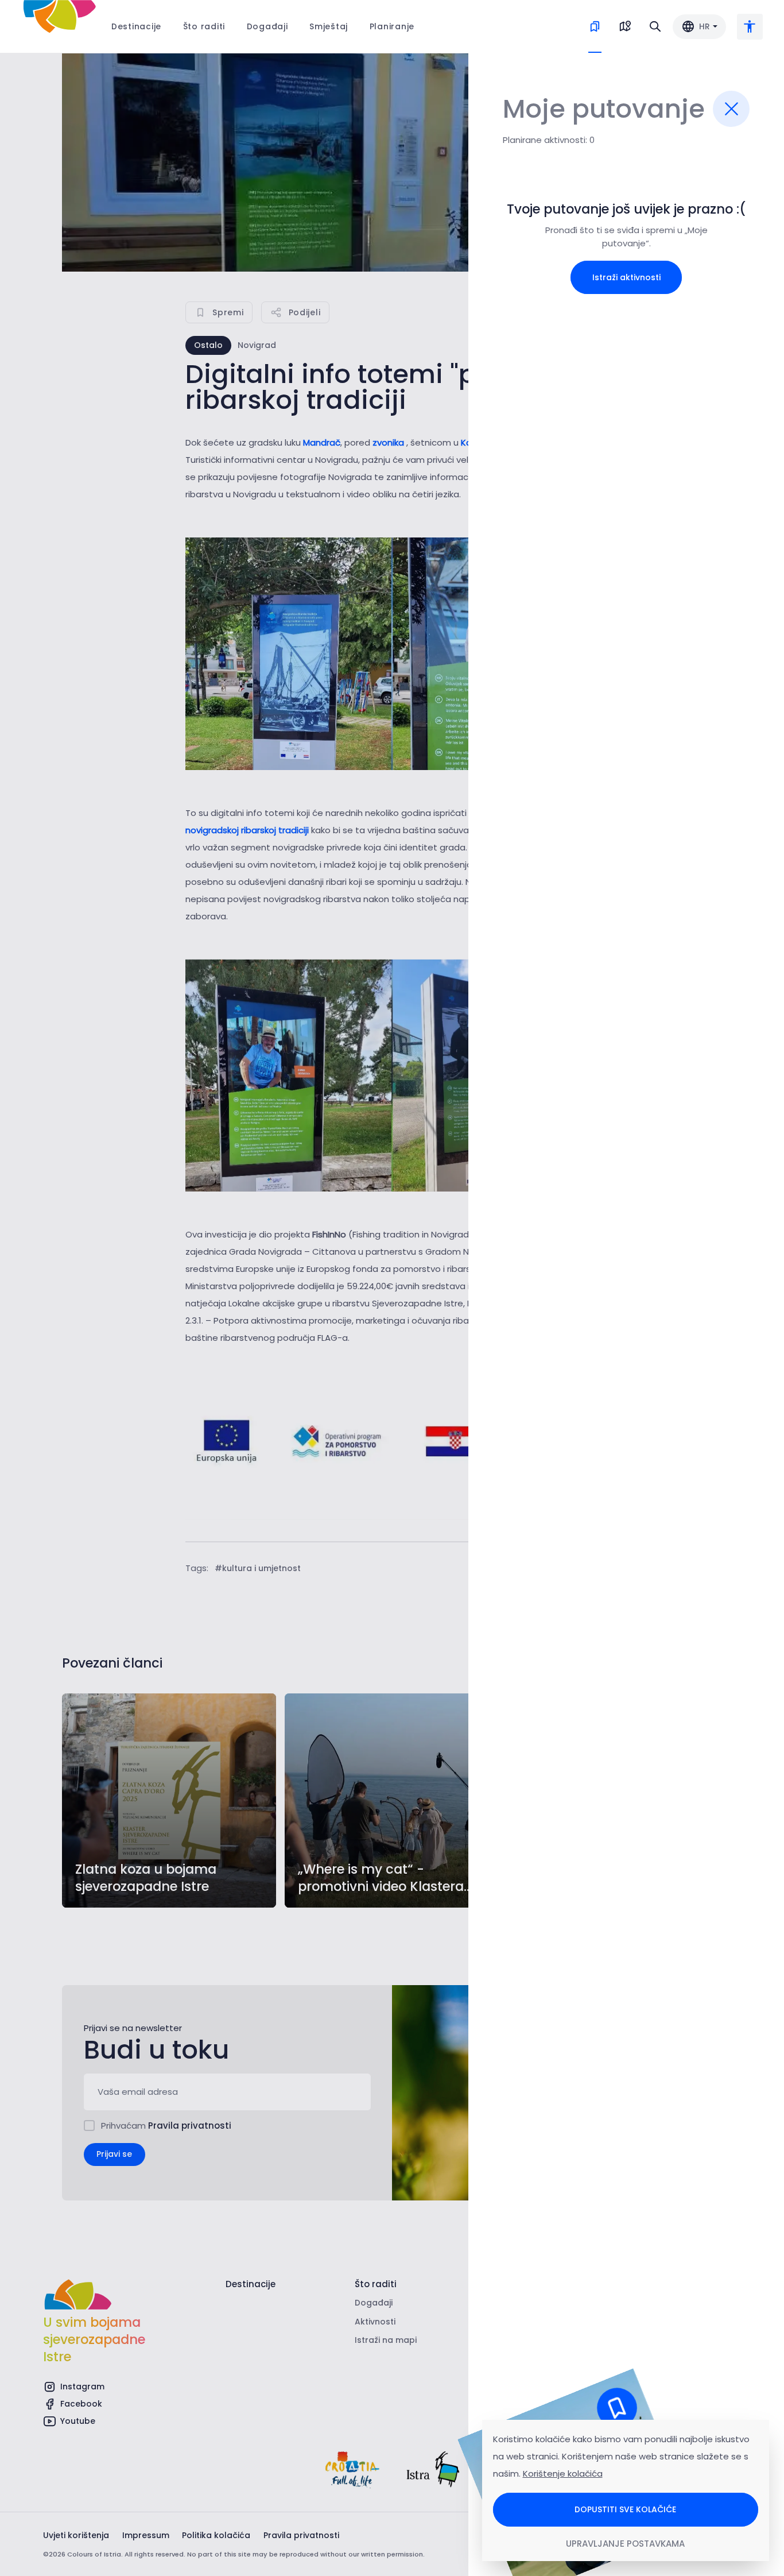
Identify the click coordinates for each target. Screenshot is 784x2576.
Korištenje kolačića (563, 2473)
